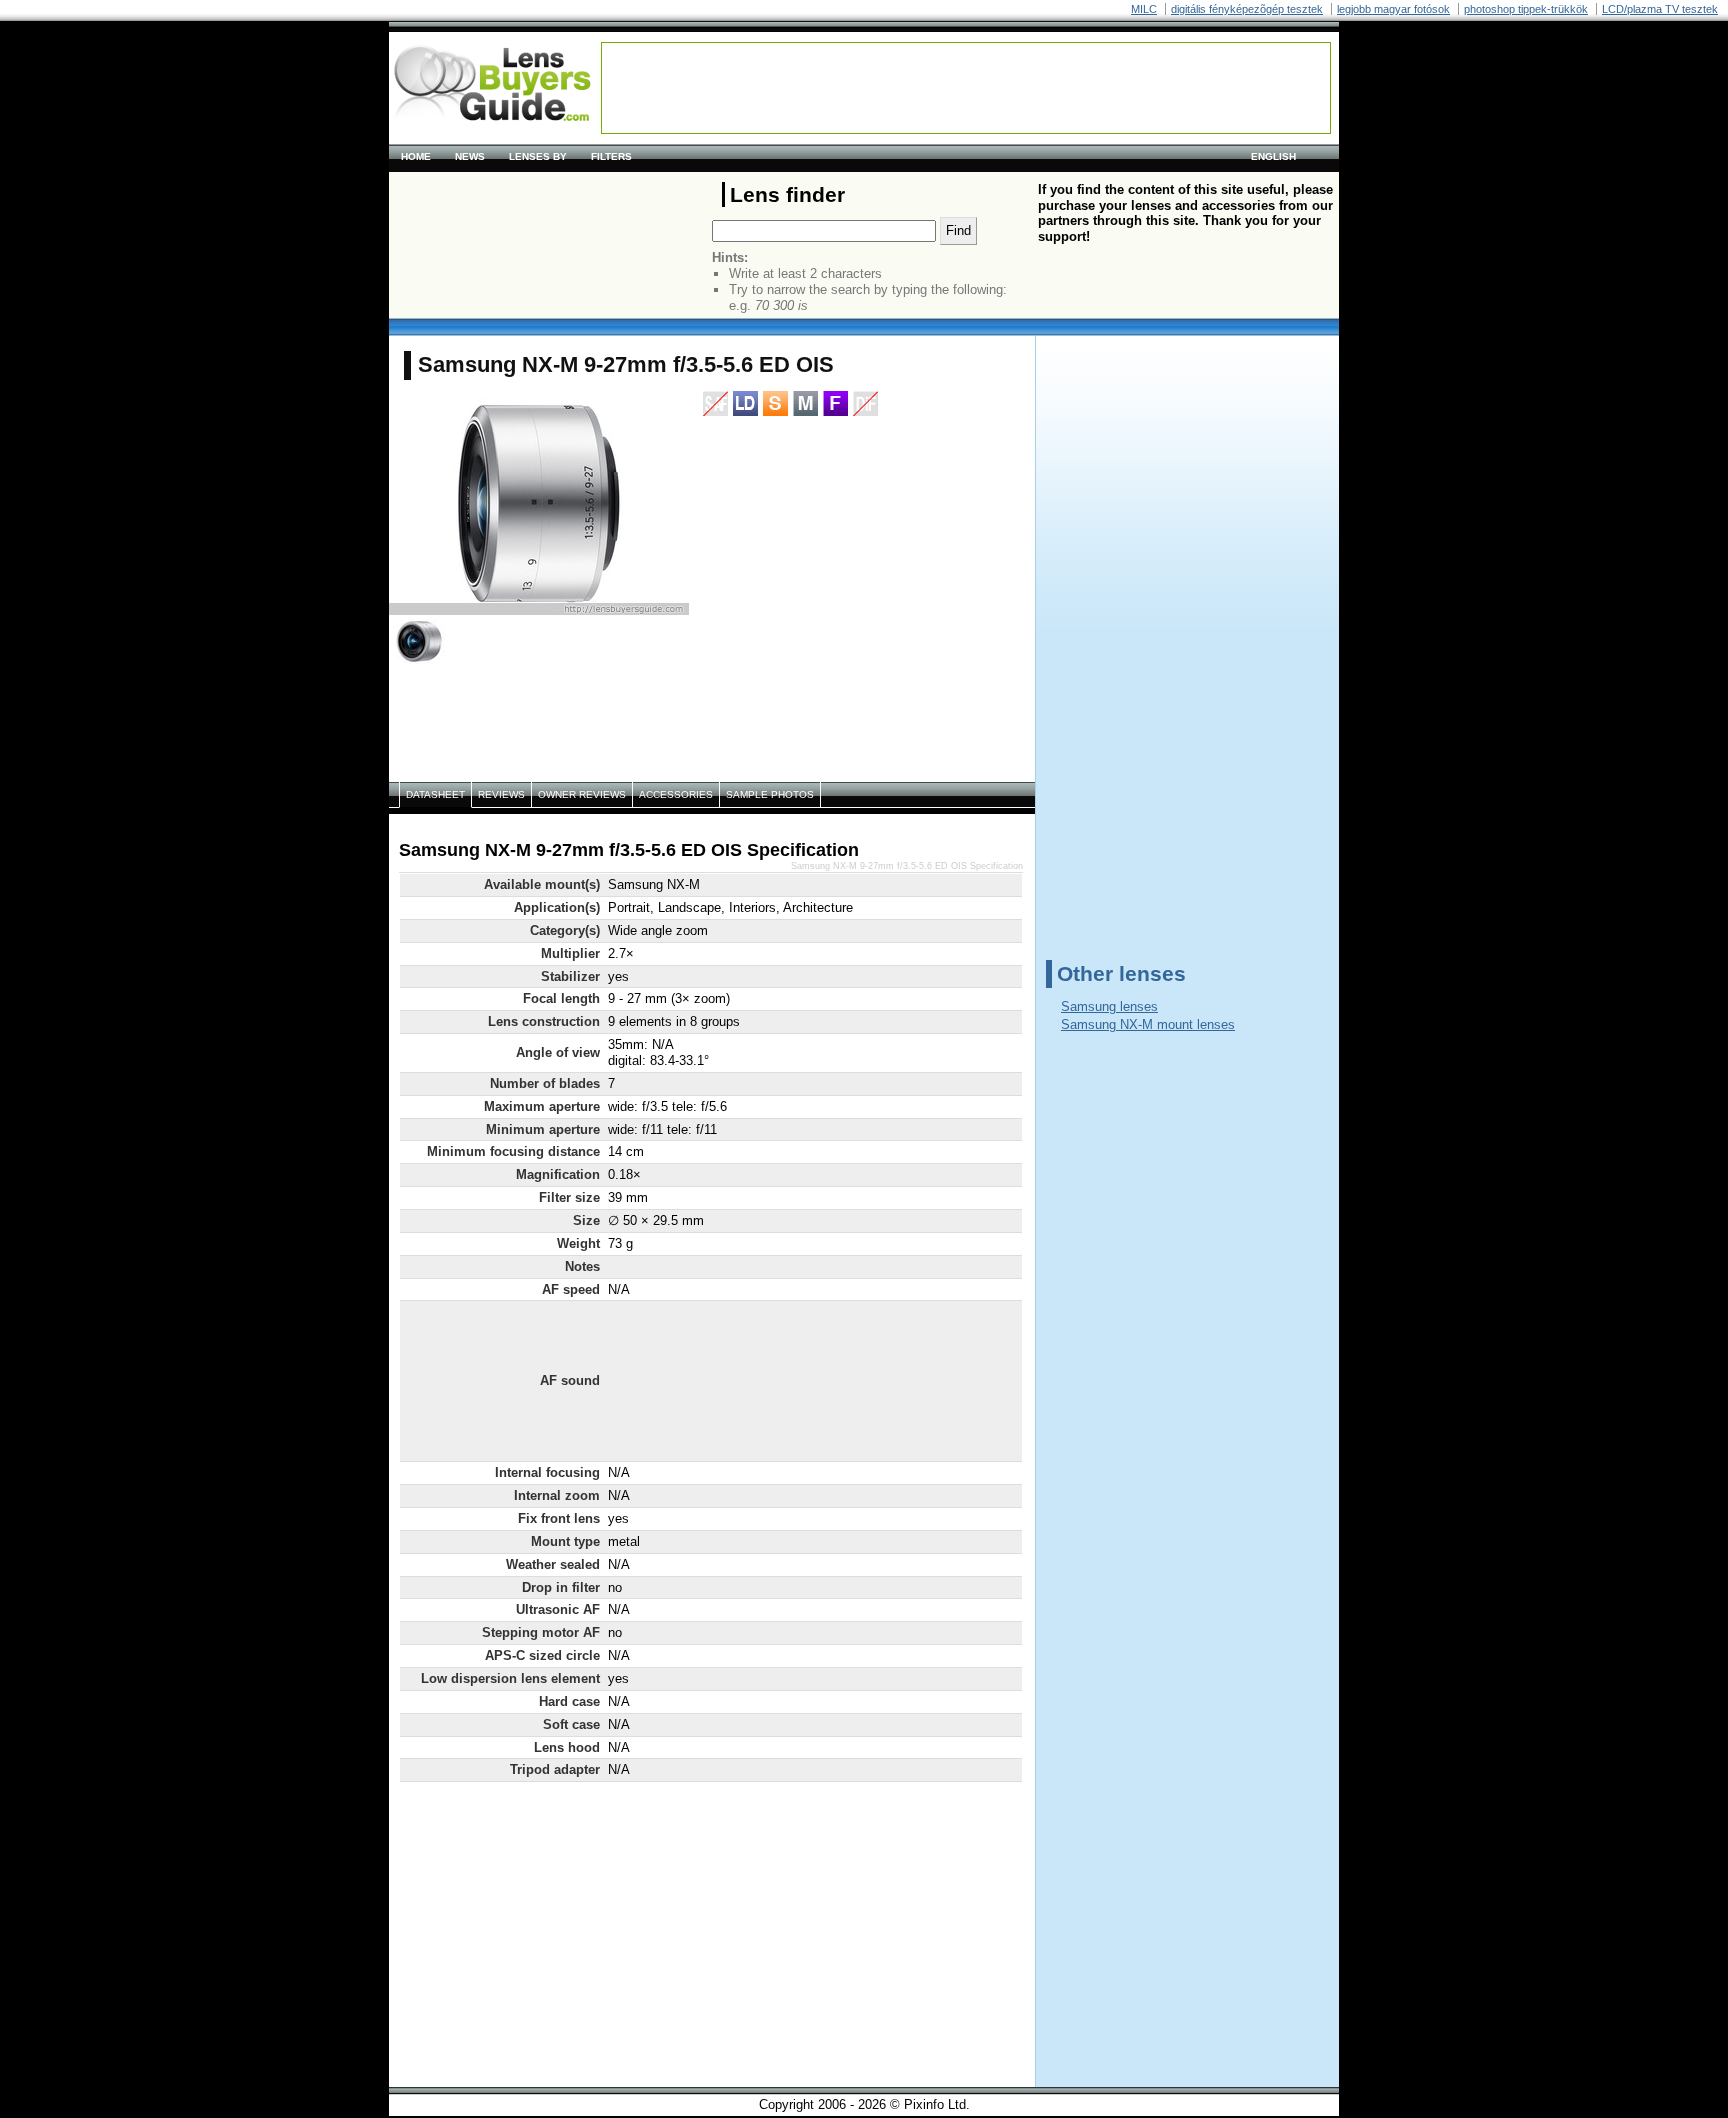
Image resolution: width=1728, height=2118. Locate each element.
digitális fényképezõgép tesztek (1247, 9)
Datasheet (435, 794)
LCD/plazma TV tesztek (1660, 9)
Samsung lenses (1109, 1006)
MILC (1144, 9)
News (470, 156)
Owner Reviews (582, 794)
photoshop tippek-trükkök (1526, 9)
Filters (611, 156)
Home (416, 156)
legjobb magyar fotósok (1393, 9)
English (1273, 156)
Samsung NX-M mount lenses (1148, 1024)
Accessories (676, 794)
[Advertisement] (966, 88)
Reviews (501, 794)
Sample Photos (770, 794)
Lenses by (538, 156)
